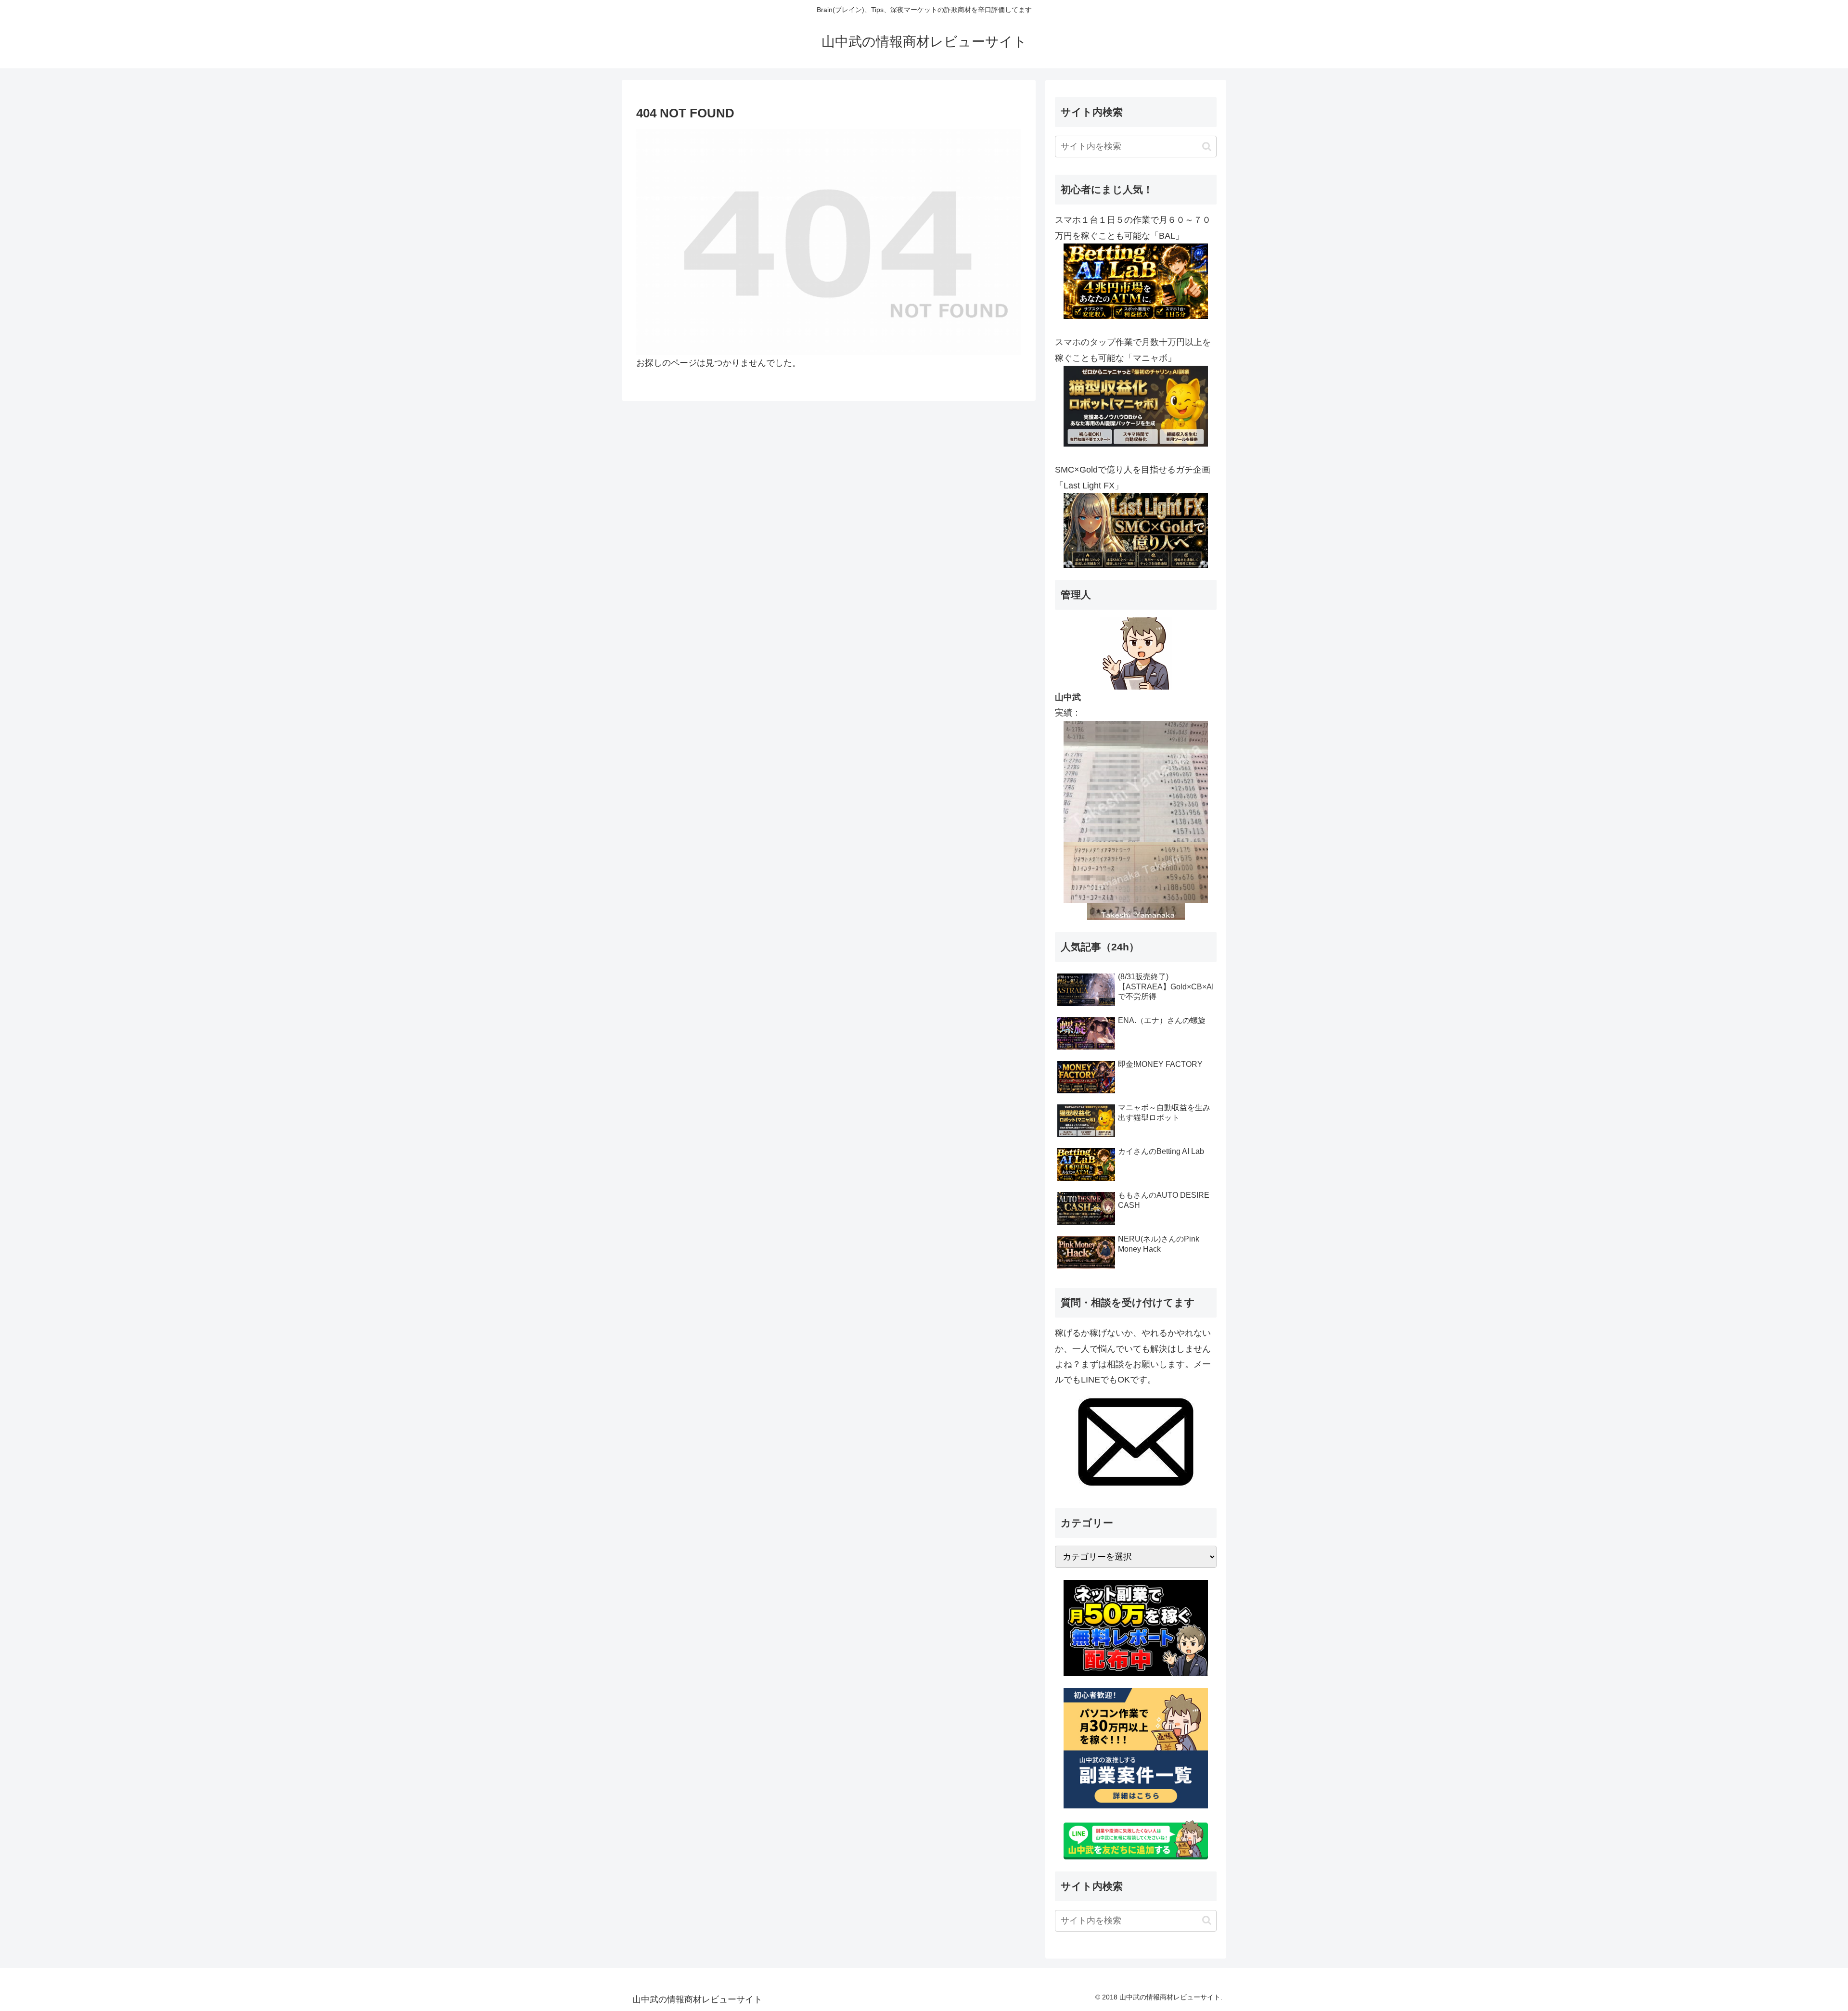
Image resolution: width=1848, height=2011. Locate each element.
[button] (1207, 147)
